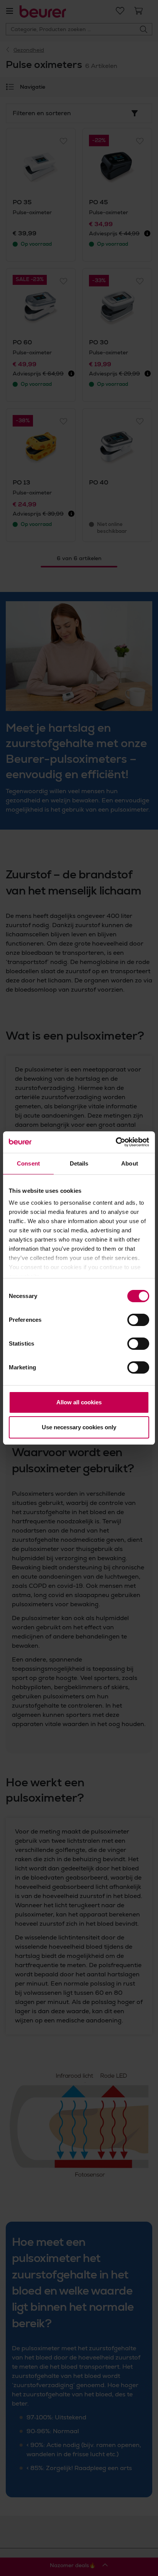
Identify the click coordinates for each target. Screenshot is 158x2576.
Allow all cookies (79, 1402)
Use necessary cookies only (79, 1427)
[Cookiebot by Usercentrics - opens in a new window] (116, 1142)
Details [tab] (79, 1163)
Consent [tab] (28, 1163)
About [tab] (130, 1163)
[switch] (138, 1320)
